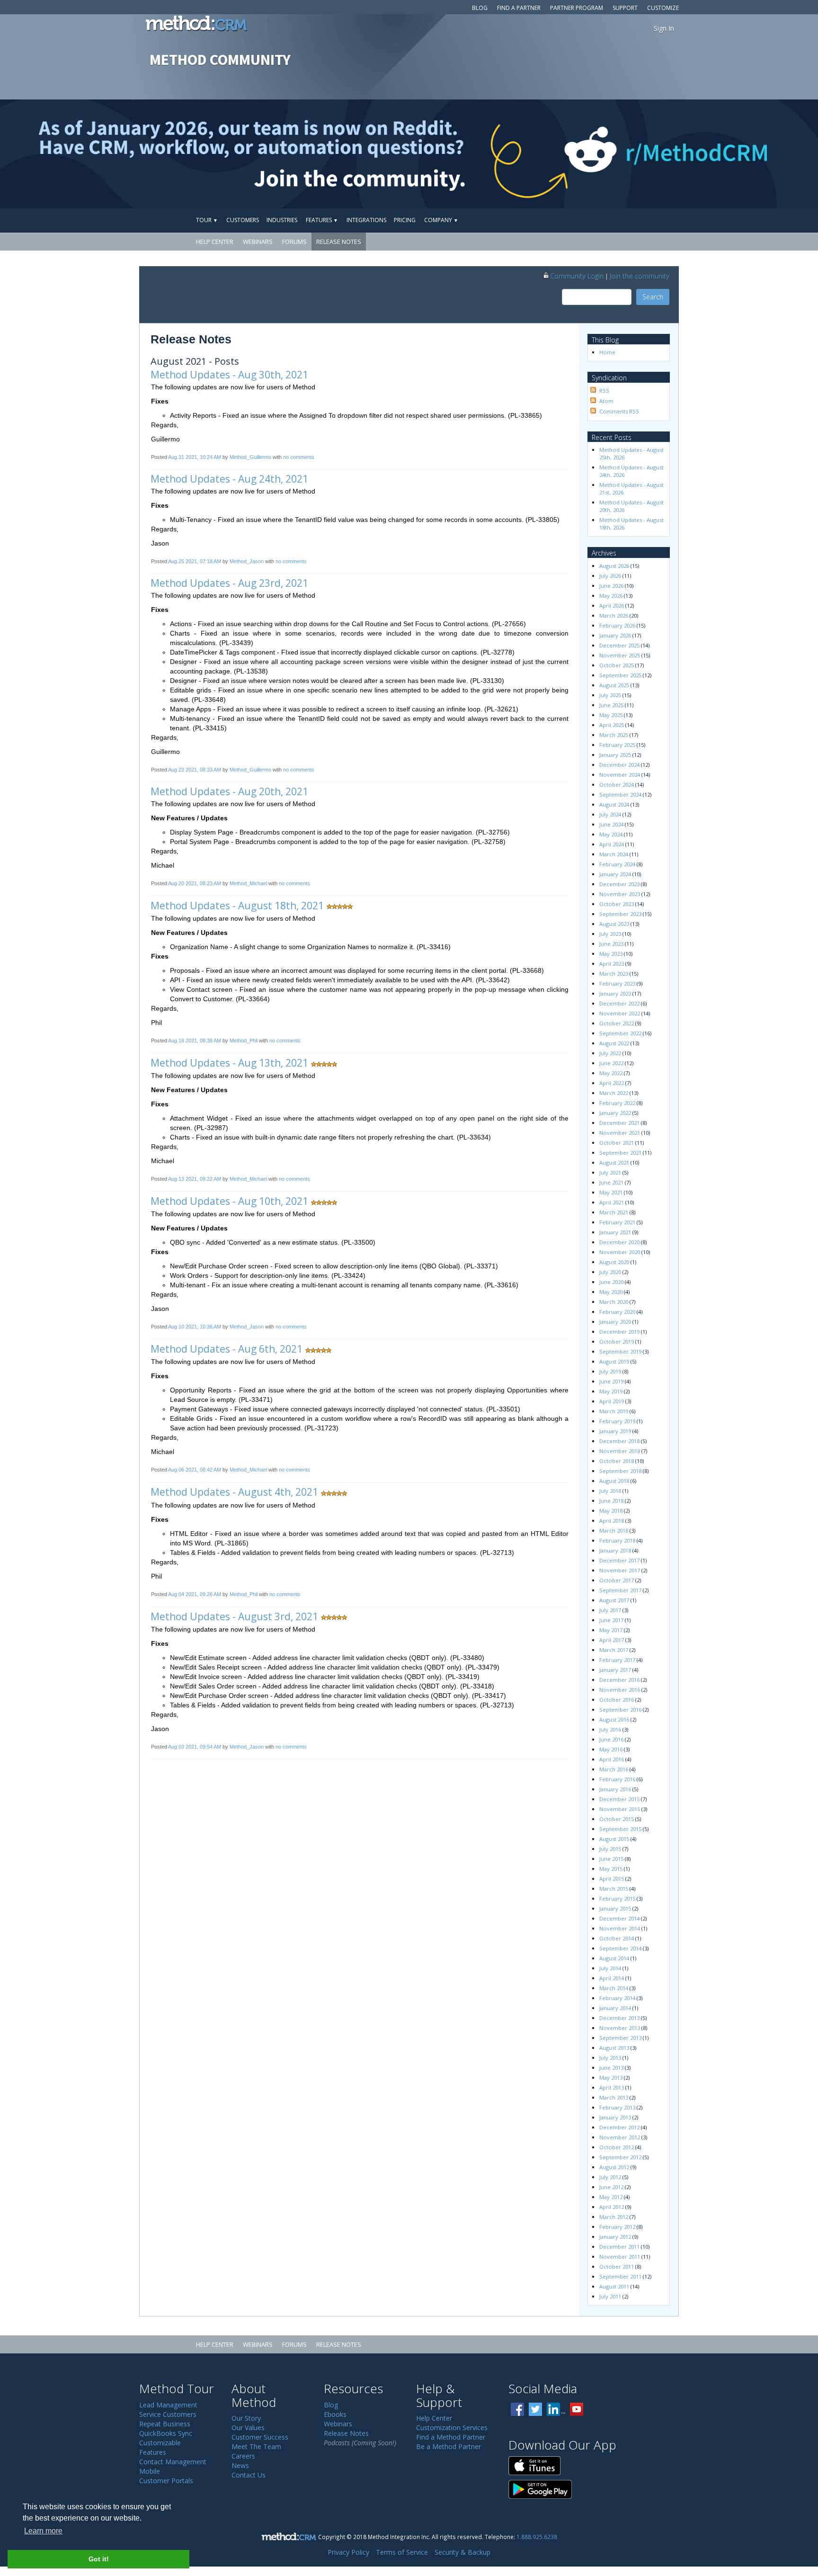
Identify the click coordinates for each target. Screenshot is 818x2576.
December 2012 (619, 2127)
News (240, 2465)
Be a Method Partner (449, 2446)
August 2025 (614, 685)
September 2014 (620, 1948)
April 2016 (612, 1759)
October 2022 (617, 1023)
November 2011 (620, 2257)
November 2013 (620, 2028)
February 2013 (617, 2107)
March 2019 (614, 1411)
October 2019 (617, 1342)
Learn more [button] (43, 2531)
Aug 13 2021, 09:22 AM (195, 1179)
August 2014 (614, 1958)
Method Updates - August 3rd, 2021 (234, 1616)
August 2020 (614, 1262)
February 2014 (617, 1998)
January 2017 (615, 1670)
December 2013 (619, 2018)
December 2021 (619, 1123)
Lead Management (168, 2405)
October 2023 (617, 904)
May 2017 (611, 1630)
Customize (663, 8)
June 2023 (611, 944)
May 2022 (611, 1073)
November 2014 (620, 1928)
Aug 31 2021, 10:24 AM (195, 457)
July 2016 (610, 1729)
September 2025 (620, 675)
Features (322, 220)
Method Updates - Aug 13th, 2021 (229, 1063)
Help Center (215, 242)
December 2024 (619, 765)
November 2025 (620, 655)
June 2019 (611, 1381)
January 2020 (615, 1322)
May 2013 (611, 2078)
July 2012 (610, 2177)
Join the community (640, 276)
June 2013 (611, 2068)
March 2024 (614, 854)
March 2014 (614, 1988)
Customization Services (452, 2428)
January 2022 (615, 1113)
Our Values (248, 2428)
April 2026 (612, 606)
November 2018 (620, 1451)
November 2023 (620, 894)
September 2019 (620, 1351)
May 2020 (611, 1292)
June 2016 (611, 1739)
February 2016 (617, 1779)
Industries (282, 220)
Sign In (664, 28)
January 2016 (615, 1789)
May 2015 (611, 1869)
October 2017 (617, 1580)
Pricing (405, 220)
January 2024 (615, 874)
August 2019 (614, 1361)
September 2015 (620, 1829)
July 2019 (610, 1371)
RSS (604, 390)
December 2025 (619, 645)
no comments (299, 457)
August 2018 (614, 1481)
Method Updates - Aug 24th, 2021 (229, 479)
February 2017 (617, 1660)
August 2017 (614, 1600)
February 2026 (617, 625)
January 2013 (615, 2117)
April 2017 (612, 1640)
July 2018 (610, 1491)
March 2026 (614, 615)
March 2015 (614, 1889)
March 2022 (614, 1093)
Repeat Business (165, 2424)
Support (625, 8)
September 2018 (620, 1471)
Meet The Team (256, 2446)
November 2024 (620, 775)
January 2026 (615, 635)
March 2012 (614, 2217)
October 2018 (617, 1461)
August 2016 (614, 1719)
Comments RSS (619, 411)
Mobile (150, 2471)
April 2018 (612, 1521)
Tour (207, 220)
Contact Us (249, 2475)
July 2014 (610, 1968)
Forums (294, 242)
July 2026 (610, 576)
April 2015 (612, 1879)
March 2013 (614, 2097)
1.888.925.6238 (537, 2537)
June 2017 (611, 1620)
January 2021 (615, 1232)
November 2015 (620, 1809)
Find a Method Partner (451, 2437)
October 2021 (617, 1143)
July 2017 (610, 1610)
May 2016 (611, 1749)
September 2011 (620, 2276)
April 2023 (612, 964)
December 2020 (619, 1242)
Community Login (577, 276)
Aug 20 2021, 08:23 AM (195, 883)
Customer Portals (166, 2481)
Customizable (160, 2443)
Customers (243, 220)
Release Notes (339, 242)
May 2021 (611, 1192)
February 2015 (617, 1898)
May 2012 (611, 2197)
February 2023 (617, 983)
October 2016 (617, 1700)
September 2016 (620, 1710)
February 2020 (617, 1312)
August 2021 (614, 1162)
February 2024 (617, 864)
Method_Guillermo (250, 457)
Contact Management (173, 2462)
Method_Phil (244, 1041)
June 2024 (611, 824)
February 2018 (617, 1540)
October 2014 (617, 1938)
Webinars (258, 242)
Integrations (366, 220)
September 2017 (620, 1590)
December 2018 (619, 1441)
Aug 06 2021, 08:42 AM (195, 1470)
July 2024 (610, 814)
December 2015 (619, 1799)
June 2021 (611, 1182)
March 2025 (614, 735)
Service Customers (168, 2414)
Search (653, 297)
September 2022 (620, 1033)
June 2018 (611, 1501)
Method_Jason (247, 561)
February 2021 (617, 1222)
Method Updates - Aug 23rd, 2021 (229, 583)
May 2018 (611, 1511)
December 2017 (619, 1560)
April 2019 (612, 1401)
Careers (243, 2456)
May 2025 (611, 715)
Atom (606, 401)
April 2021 (612, 1202)
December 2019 (619, 1332)
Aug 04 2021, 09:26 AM (195, 1594)
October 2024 (617, 785)
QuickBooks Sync (166, 2433)
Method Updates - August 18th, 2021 (237, 906)
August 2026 (614, 566)
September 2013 (620, 2038)
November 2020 (620, 1252)
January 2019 (615, 1431)
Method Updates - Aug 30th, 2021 (229, 375)
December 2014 (619, 1918)
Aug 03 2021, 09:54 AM (195, 1747)
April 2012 (612, 2207)
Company (441, 220)
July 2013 (610, 2058)
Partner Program (577, 8)
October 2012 (617, 2147)
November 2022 (620, 1013)
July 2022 (610, 1053)
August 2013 (614, 2048)
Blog (480, 8)
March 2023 (614, 974)
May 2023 (611, 954)
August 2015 (614, 1839)
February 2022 (617, 1103)
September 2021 (620, 1153)
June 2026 (611, 586)
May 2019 (611, 1391)
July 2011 (610, 2296)
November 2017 (620, 1570)
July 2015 (610, 1849)
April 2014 (612, 1978)
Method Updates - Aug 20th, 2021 (229, 791)
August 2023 (614, 924)
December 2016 (619, 1680)
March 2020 (614, 1302)
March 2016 (614, 1769)
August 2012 (614, 2167)
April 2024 (612, 844)
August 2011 (614, 2286)
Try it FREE (635, 220)
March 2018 (614, 1530)
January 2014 (615, 2008)
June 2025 (611, 705)
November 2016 (620, 1690)
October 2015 (617, 1819)
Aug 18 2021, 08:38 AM (195, 1041)
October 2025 (617, 665)
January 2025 (615, 755)
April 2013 (612, 2087)
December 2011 (619, 2247)
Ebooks (335, 2414)
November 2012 (620, 2137)
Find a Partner (519, 8)
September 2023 (620, 914)
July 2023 (610, 934)
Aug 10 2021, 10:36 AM (195, 1327)
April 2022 (612, 1083)
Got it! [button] (99, 2559)
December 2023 (619, 884)
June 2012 (611, 2187)
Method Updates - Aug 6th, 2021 (227, 1349)
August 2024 (614, 804)
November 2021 (620, 1133)
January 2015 (615, 1908)
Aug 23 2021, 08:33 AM (195, 770)
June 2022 (611, 1063)
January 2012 (615, 2237)
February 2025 (617, 745)
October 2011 (617, 2266)
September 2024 (620, 794)
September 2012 (620, 2157)
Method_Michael (248, 883)
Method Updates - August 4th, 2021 (234, 1492)
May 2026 (611, 596)
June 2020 (611, 1282)
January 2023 (615, 993)
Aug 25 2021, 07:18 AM (195, 561)
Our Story (246, 2418)
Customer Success (260, 2437)
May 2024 (611, 834)
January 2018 (615, 1550)
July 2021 (610, 1172)
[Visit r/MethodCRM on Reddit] (728, 154)
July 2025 (610, 695)
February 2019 (617, 1421)
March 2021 (614, 1212)
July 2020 (610, 1272)
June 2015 (611, 1859)
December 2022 (619, 1003)
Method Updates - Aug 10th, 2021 (229, 1201)
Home (607, 352)
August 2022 (614, 1043)
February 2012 (617, 2227)
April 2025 (612, 725)
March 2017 (614, 1650)
